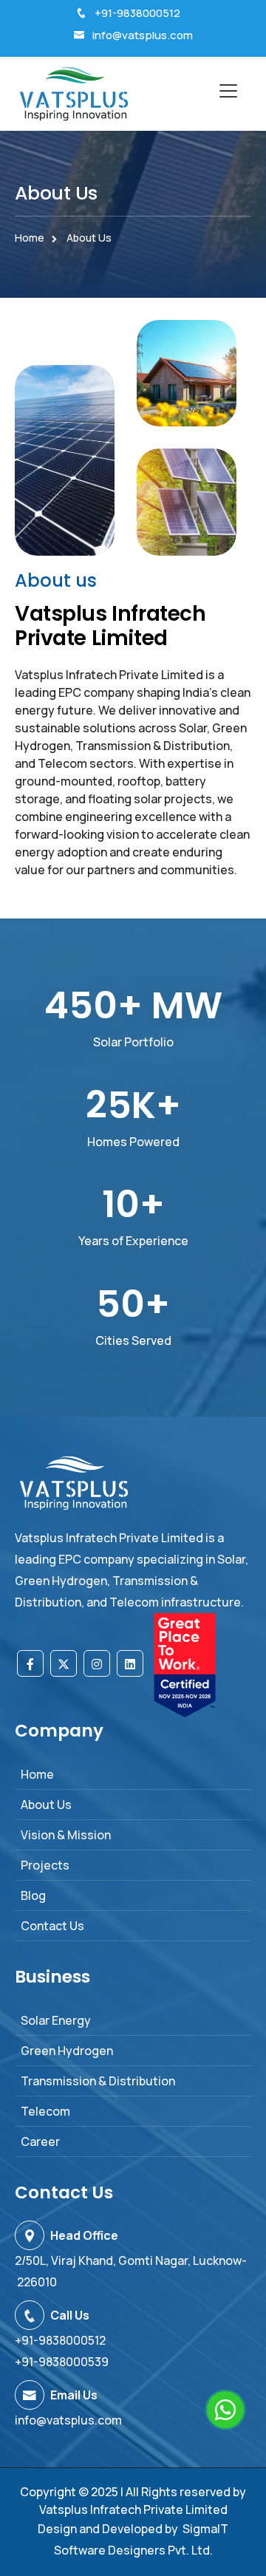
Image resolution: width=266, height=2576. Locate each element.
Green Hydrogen (67, 2051)
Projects (45, 1865)
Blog (33, 1895)
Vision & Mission (66, 1835)
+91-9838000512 (137, 13)
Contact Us (52, 1926)
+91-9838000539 (62, 2362)
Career (40, 2141)
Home (30, 238)
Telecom (45, 2111)
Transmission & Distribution (98, 2081)
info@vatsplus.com (143, 35)
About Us (46, 1805)
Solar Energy (56, 2020)
